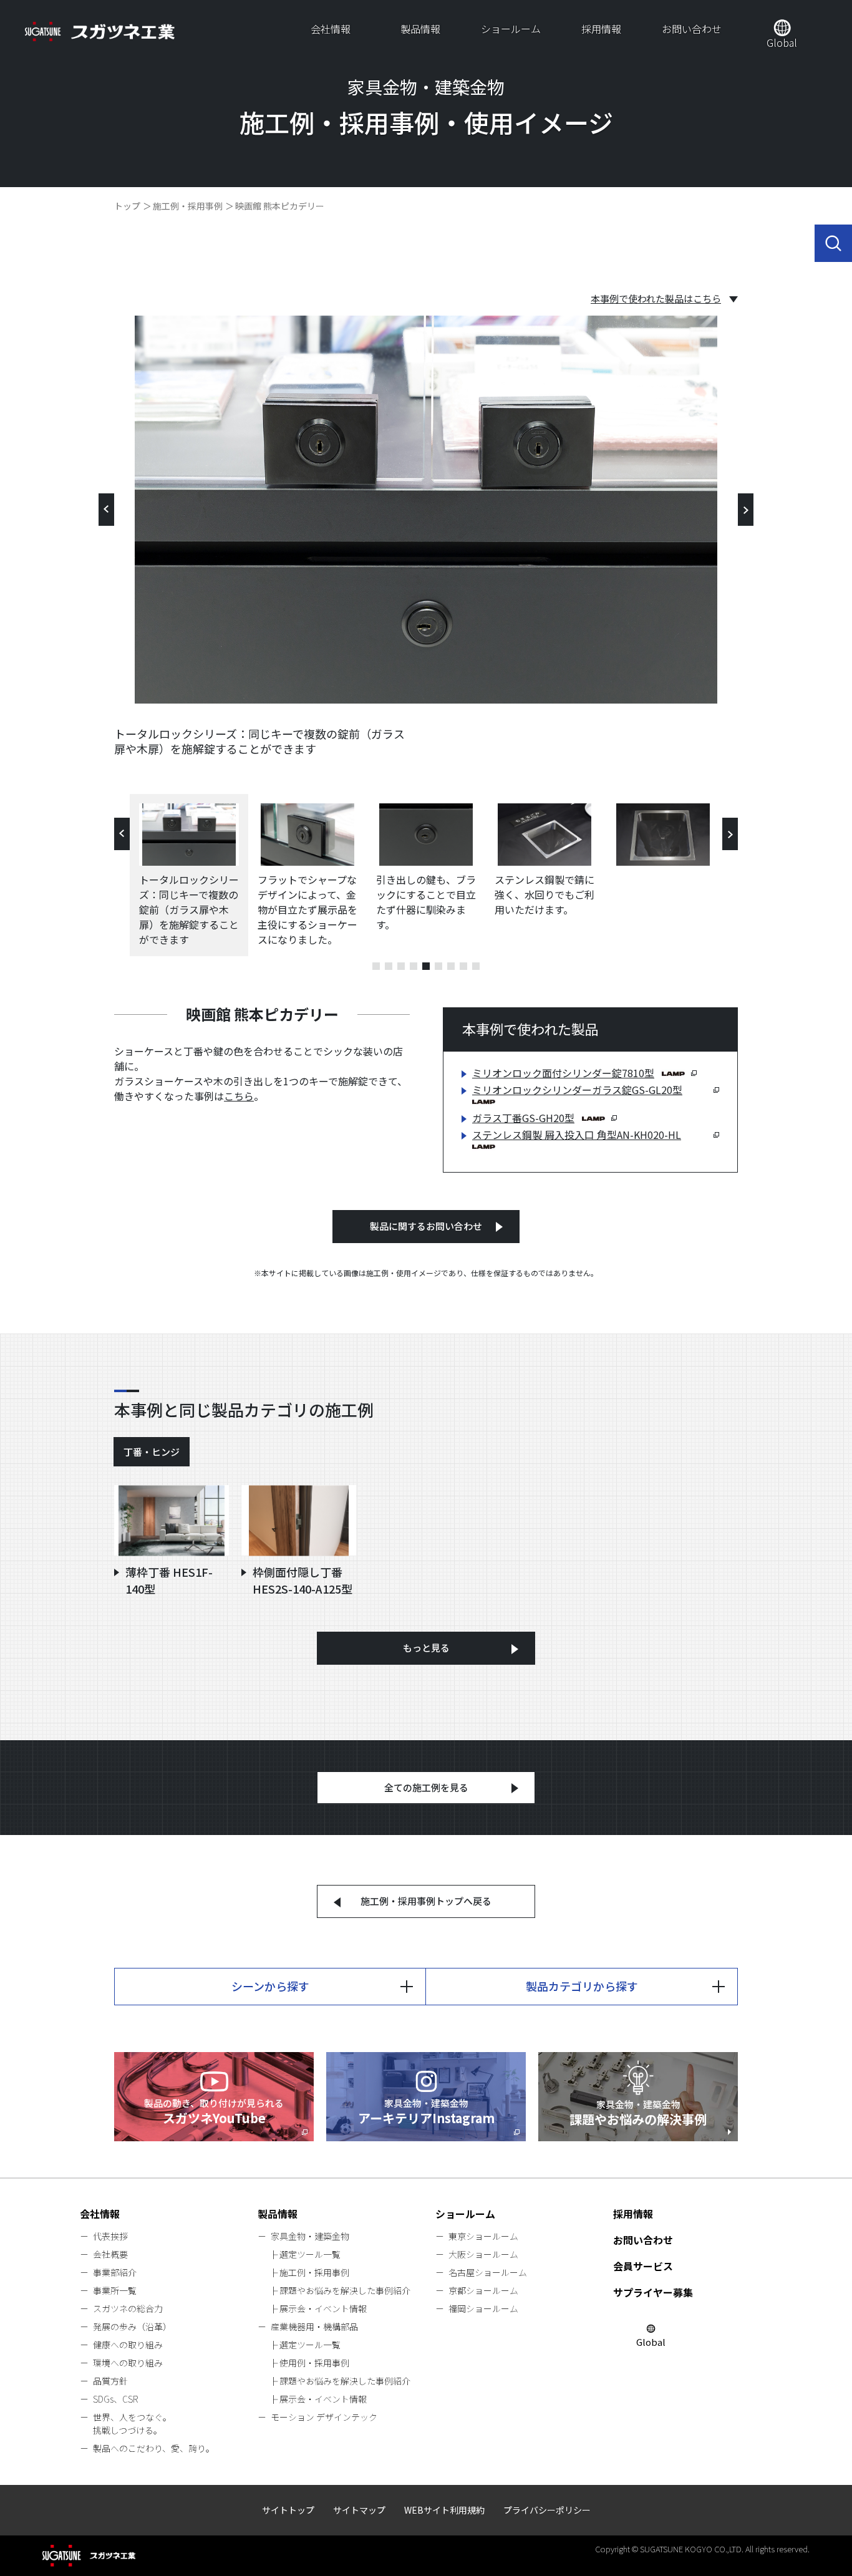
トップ (127, 206)
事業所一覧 (115, 2290)
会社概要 (110, 2254)
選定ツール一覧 (310, 2254)
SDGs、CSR (115, 2399)
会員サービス (643, 2266)
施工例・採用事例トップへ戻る (426, 1901)
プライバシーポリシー (547, 2510)
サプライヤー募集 (653, 2292)
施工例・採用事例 (188, 206)
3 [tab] (401, 966)
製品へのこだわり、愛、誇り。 (154, 2448)
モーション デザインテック (324, 2417)
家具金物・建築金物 (310, 2236)
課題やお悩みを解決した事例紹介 (345, 2290)
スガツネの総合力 (128, 2308)
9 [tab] (476, 966)
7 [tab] (451, 966)
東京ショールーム (483, 2236)
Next (746, 510)
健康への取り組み (128, 2345)
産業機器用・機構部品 (314, 2327)
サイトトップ (288, 2510)
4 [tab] (414, 966)
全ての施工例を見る (426, 1787)
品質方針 (110, 2381)
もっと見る (426, 1648)
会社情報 (331, 29)
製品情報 (420, 29)
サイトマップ (359, 2510)
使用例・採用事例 (314, 2363)
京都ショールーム (483, 2290)
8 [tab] (463, 966)
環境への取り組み (128, 2363)
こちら (239, 1096)
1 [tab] (376, 966)
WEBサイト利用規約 (444, 2510)
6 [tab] (438, 966)
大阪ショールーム (483, 2254)
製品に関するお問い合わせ (426, 1226)
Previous (106, 510)
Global (782, 42)
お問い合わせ (692, 29)
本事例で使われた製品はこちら (656, 299)
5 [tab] (426, 966)
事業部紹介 (115, 2272)
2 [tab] (389, 966)
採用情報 (601, 29)
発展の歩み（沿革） (132, 2327)
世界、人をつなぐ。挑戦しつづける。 (132, 2423)
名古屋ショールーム (488, 2272)
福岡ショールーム (483, 2308)
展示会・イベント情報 (323, 2308)
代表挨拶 (110, 2236)
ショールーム (511, 29)
